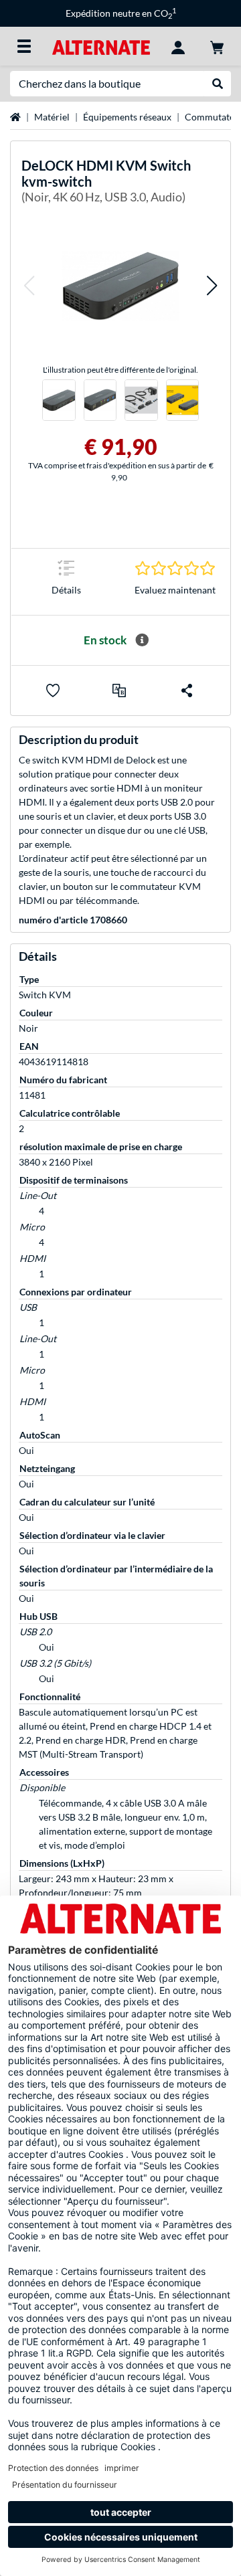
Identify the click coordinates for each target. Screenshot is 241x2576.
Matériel (52, 117)
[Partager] (187, 691)
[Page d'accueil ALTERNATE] (101, 46)
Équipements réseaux (127, 117)
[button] (29, 286)
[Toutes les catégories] (24, 46)
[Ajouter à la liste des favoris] (53, 691)
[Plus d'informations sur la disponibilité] (142, 640)
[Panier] (217, 46)
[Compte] (178, 46)
